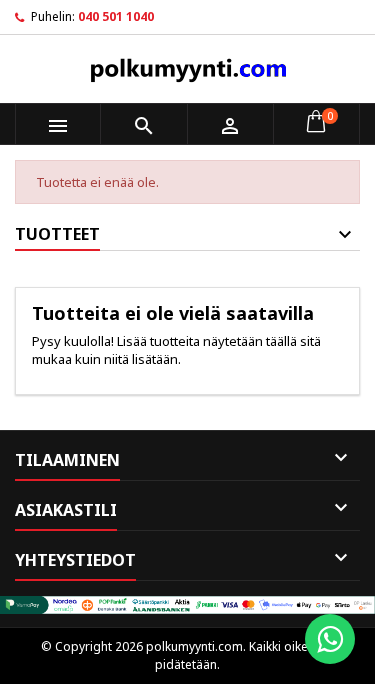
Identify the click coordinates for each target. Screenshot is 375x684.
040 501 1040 (116, 16)
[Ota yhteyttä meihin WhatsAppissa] (330, 639)
